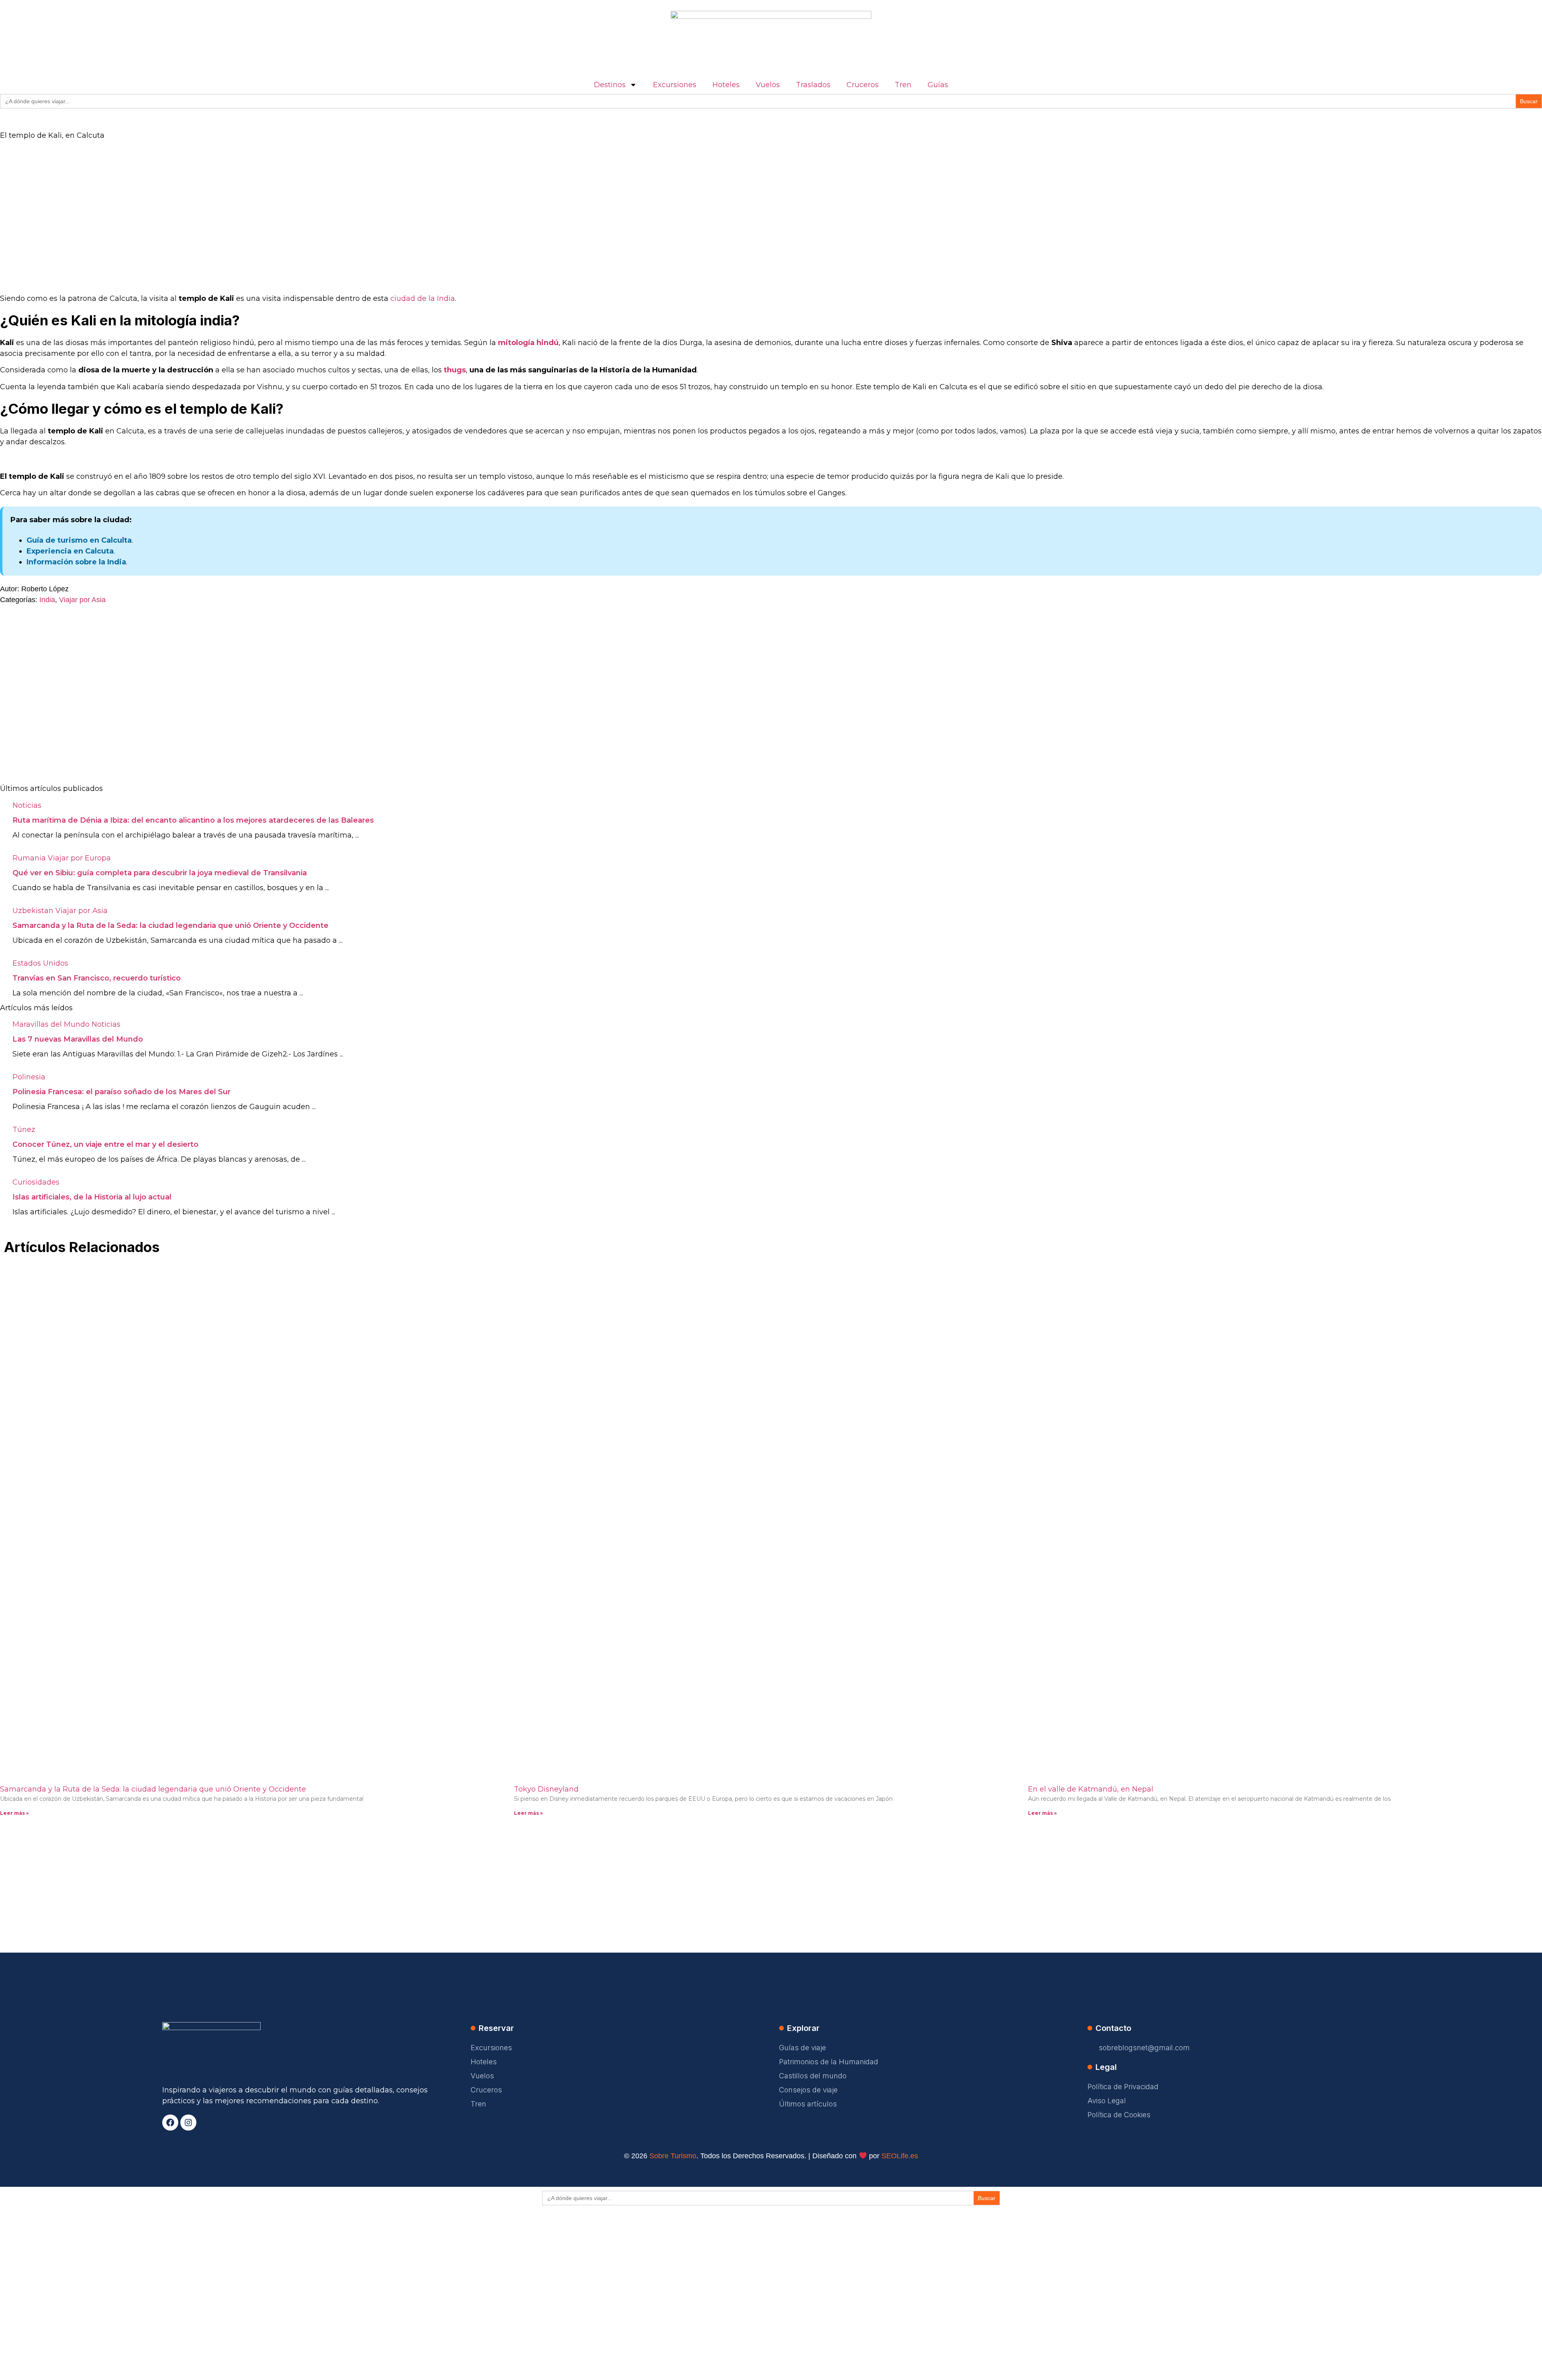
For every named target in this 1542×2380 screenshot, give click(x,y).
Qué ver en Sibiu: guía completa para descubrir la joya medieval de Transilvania (160, 873)
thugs (455, 370)
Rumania (29, 858)
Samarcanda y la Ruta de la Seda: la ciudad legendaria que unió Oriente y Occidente (170, 925)
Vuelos (768, 85)
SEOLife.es (900, 2156)
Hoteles (726, 85)
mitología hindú (528, 343)
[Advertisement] (241, 208)
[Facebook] (170, 2123)
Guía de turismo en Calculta (79, 540)
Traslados (813, 85)
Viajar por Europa (79, 858)
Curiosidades (36, 1182)
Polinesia (29, 1077)
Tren (903, 85)
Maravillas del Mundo (51, 1024)
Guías (938, 85)
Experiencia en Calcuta (70, 551)
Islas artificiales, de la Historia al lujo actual (92, 1197)
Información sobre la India (76, 562)
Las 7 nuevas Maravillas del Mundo (78, 1039)
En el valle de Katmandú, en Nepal (1091, 1789)
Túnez (24, 1130)
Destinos (610, 85)
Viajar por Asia (82, 600)
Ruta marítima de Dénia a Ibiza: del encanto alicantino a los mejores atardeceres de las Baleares (193, 820)
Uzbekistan (33, 911)
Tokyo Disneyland (546, 1789)
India (47, 600)
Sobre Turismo (673, 2156)
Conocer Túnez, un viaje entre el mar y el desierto (105, 1144)
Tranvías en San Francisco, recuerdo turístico (97, 978)
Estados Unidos (40, 963)
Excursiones (675, 85)
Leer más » (14, 1813)
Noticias (27, 805)
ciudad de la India (423, 298)
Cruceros (863, 85)
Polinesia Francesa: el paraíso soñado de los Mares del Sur (121, 1092)
